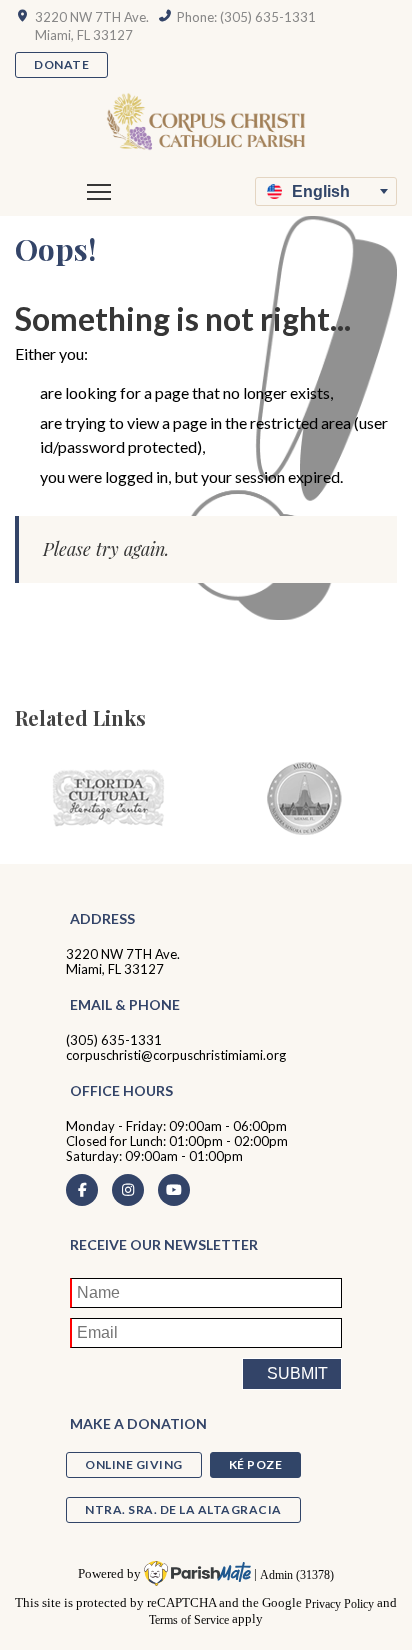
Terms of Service (189, 1619)
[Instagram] (128, 1190)
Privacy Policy (339, 1603)
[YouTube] (174, 1190)
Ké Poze (256, 1464)
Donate (61, 64)
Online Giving (134, 1464)
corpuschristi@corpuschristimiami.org (176, 1055)
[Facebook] (82, 1190)
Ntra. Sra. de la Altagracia (183, 1509)
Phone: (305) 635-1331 (246, 17)
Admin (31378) (297, 1574)
